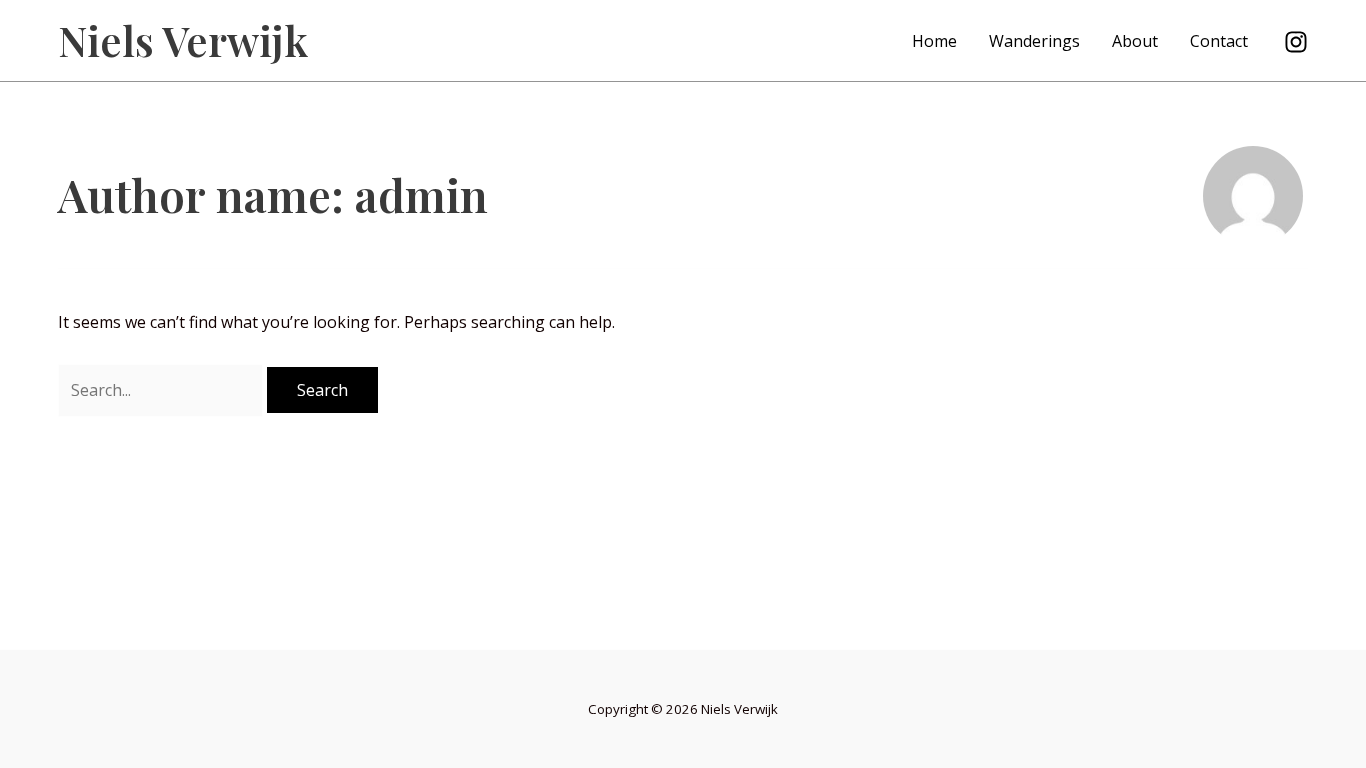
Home (934, 41)
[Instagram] (1296, 42)
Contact (1219, 41)
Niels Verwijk (183, 40)
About (1135, 41)
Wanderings (1034, 41)
